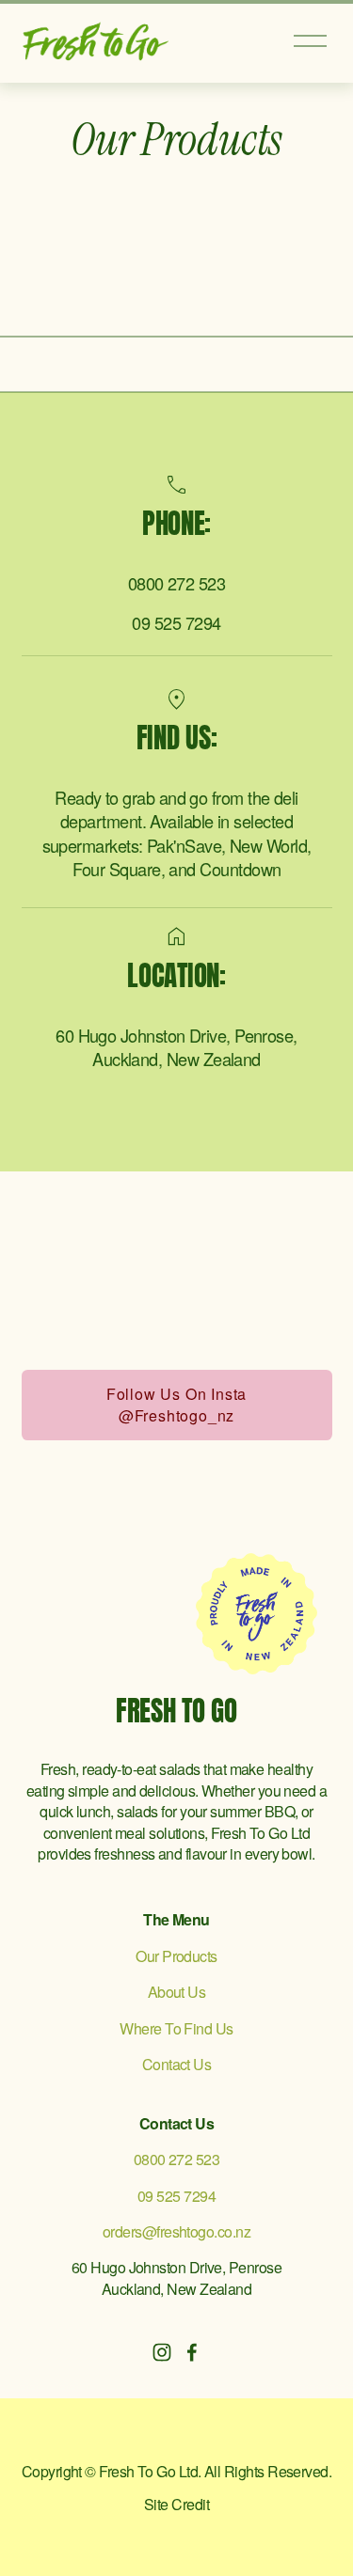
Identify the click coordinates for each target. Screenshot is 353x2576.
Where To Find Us (176, 2029)
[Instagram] (162, 2352)
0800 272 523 (176, 583)
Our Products (176, 1956)
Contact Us (177, 2065)
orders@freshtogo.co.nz (176, 2232)
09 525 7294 (176, 623)
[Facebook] (192, 2352)
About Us (177, 1992)
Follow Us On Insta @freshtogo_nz (176, 1405)
